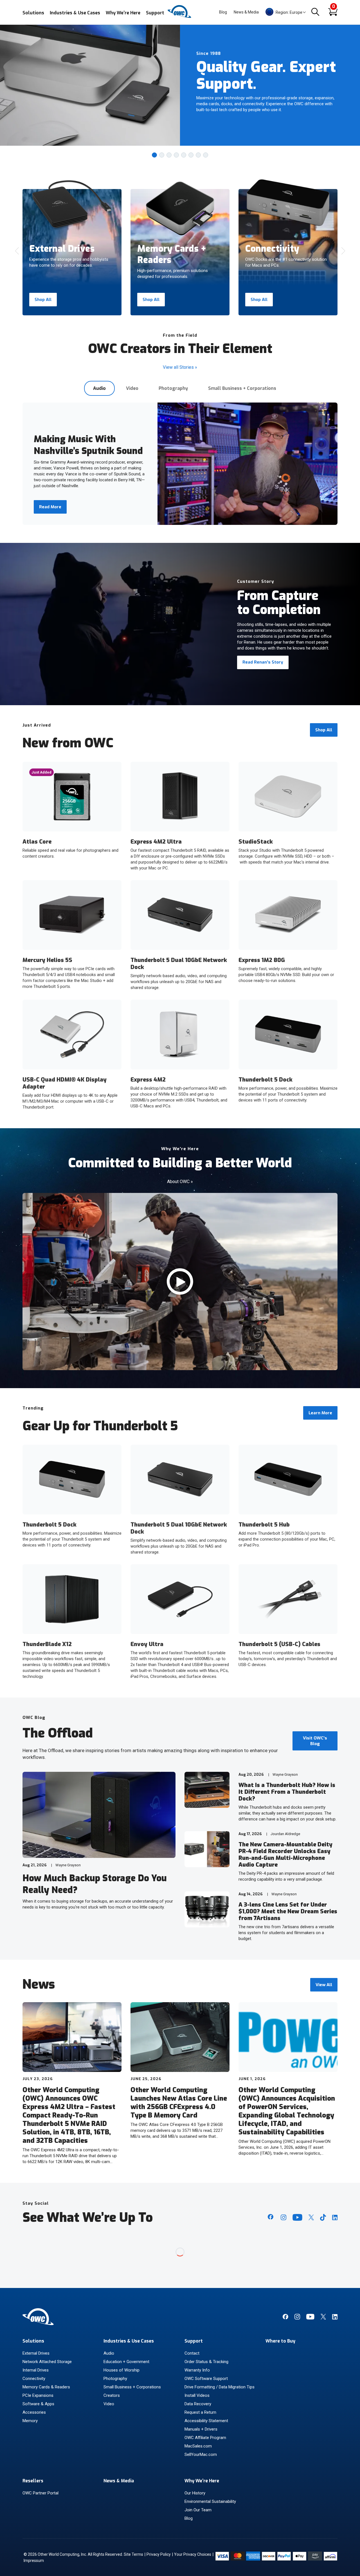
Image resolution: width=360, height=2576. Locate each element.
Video (132, 388)
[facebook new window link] (285, 2318)
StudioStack (256, 842)
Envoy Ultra (147, 1644)
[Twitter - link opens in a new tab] (311, 2217)
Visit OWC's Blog (315, 1741)
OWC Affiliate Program (205, 2438)
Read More (50, 507)
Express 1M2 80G (262, 960)
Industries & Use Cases (75, 13)
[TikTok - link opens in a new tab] (323, 2217)
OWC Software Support (206, 2379)
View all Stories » (180, 367)
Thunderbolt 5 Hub (264, 1525)
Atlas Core (37, 842)
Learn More (320, 1413)
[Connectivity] (288, 203)
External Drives (36, 2353)
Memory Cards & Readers (46, 2387)
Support (155, 13)
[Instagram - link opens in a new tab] (283, 2217)
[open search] (315, 12)
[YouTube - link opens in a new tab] (297, 2217)
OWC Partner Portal (40, 2493)
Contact (192, 2353)
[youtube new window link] (310, 2318)
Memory (30, 2421)
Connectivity (34, 2379)
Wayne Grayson (68, 1865)
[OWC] (180, 17)
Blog (223, 12)
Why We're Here (123, 13)
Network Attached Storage (47, 2362)
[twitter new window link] (323, 2318)
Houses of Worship (121, 2370)
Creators (112, 2395)
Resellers (33, 2481)
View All (324, 1985)
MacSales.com (198, 2446)
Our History (195, 2493)
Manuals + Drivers (201, 2429)
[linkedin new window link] (335, 2318)
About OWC (180, 1182)
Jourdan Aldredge (285, 1834)
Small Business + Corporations (242, 388)
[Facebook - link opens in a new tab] (271, 2217)
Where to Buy (280, 2341)
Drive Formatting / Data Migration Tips (220, 2387)
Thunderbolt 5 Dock (265, 1080)
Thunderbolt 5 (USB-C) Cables (279, 1644)
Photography (173, 388)
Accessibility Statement (206, 2421)
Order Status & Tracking (206, 2362)
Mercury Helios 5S (47, 960)
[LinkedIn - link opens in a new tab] (335, 2218)
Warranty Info (197, 2370)
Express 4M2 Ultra (156, 842)
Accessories (34, 2412)
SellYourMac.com (201, 2454)
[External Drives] (72, 206)
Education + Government (126, 2362)
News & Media (246, 12)
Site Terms (133, 2554)
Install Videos (197, 2395)
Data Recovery (198, 2404)
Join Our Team (198, 2510)
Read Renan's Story (263, 662)
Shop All (43, 300)
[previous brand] (17, 251)
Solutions (33, 13)
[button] (154, 155)
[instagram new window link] (297, 2318)
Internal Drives (36, 2370)
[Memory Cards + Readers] (180, 209)
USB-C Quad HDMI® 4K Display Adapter (65, 1083)
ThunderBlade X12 (47, 1644)
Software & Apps (38, 2404)
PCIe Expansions (38, 2395)
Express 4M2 (148, 1080)
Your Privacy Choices (193, 2554)
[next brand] (343, 251)
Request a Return (200, 2412)
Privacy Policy (159, 2554)
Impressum (34, 2561)
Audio (99, 388)
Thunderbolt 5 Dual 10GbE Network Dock (179, 964)
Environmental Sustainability (210, 2501)
